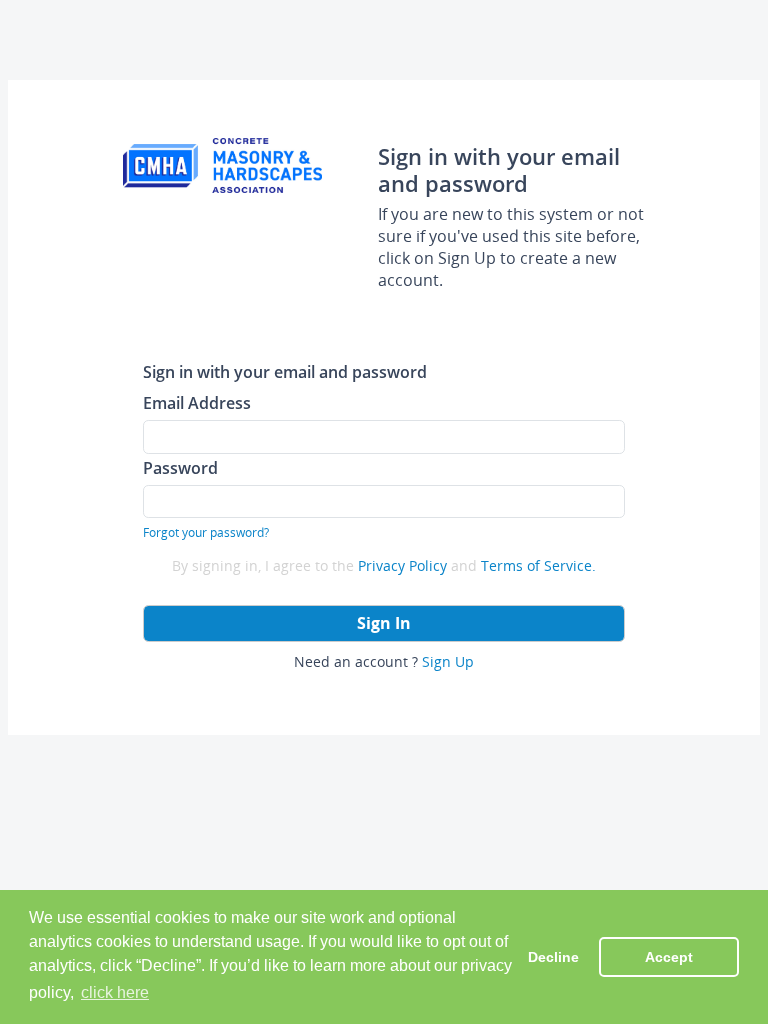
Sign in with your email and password (285, 371)
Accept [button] (669, 957)
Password (180, 467)
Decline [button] (553, 957)
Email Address (197, 402)
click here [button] (115, 992)
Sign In (384, 623)
